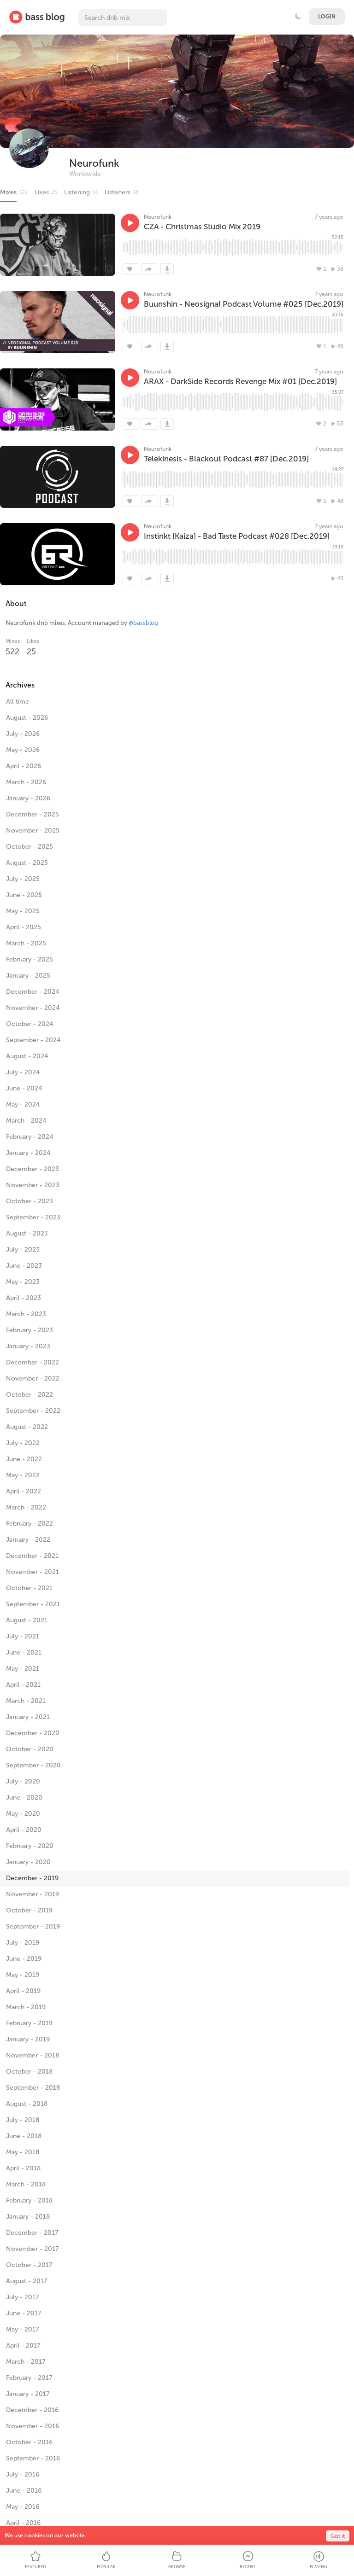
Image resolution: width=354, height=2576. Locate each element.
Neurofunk (94, 163)
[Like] (131, 269)
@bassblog (143, 623)
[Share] (150, 269)
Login (327, 17)
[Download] (167, 269)
